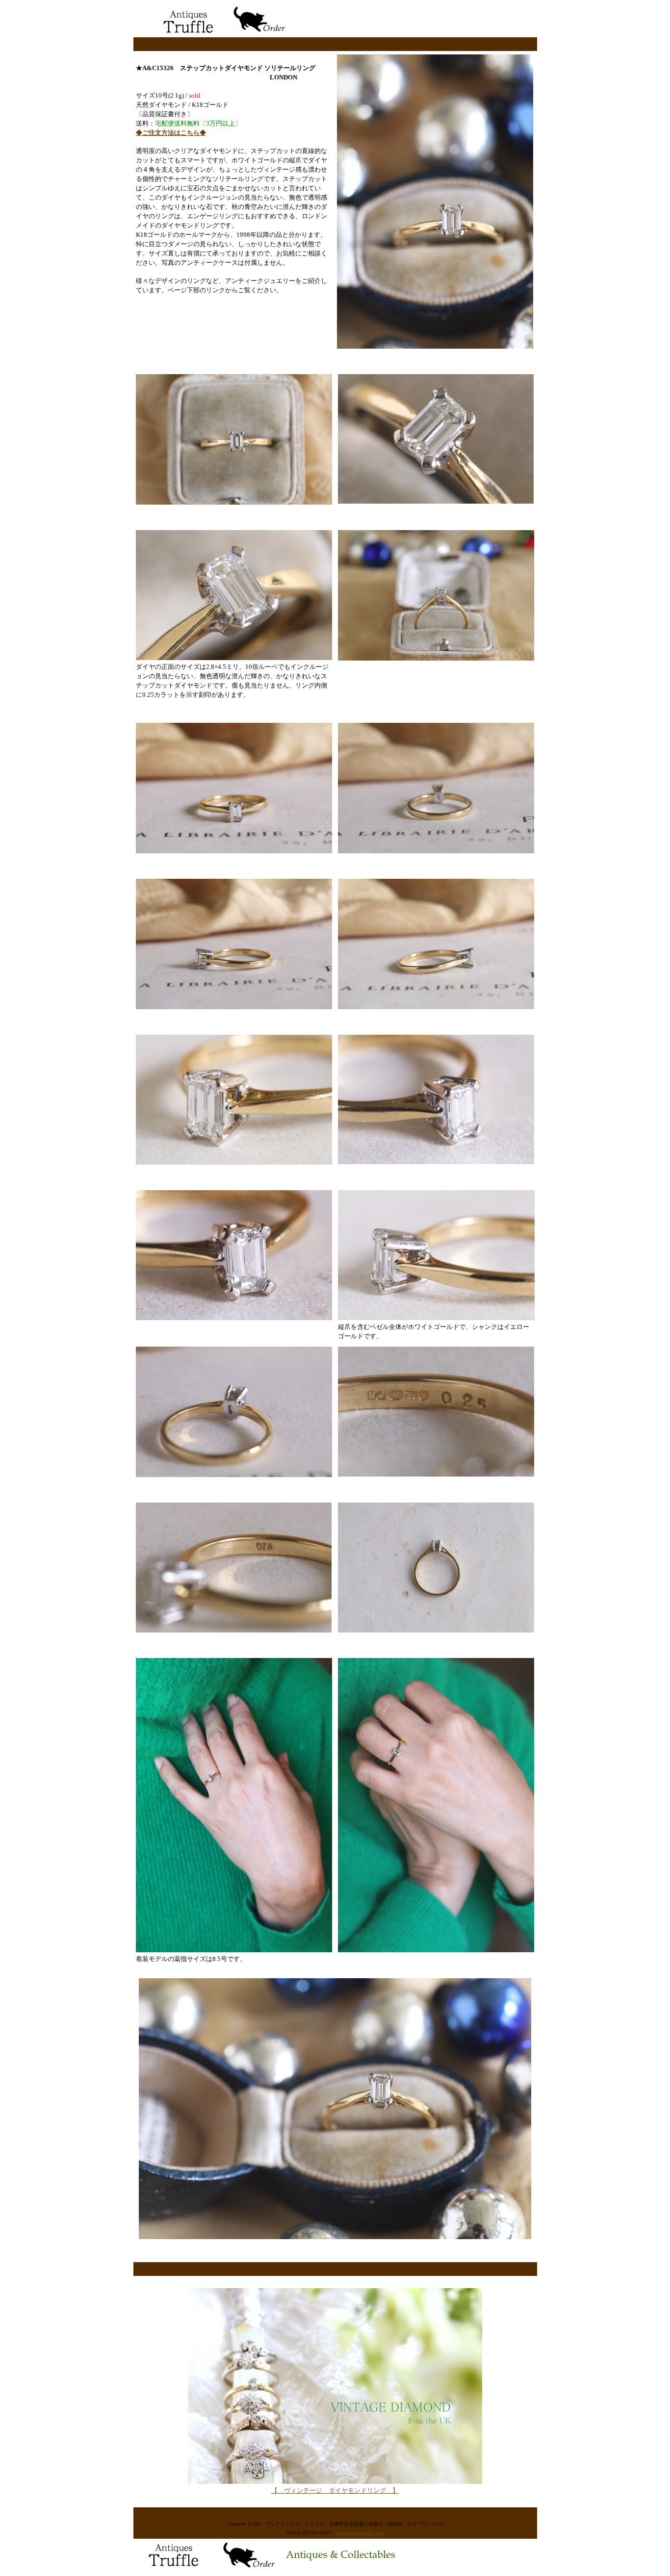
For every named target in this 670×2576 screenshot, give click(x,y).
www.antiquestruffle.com (360, 2533)
